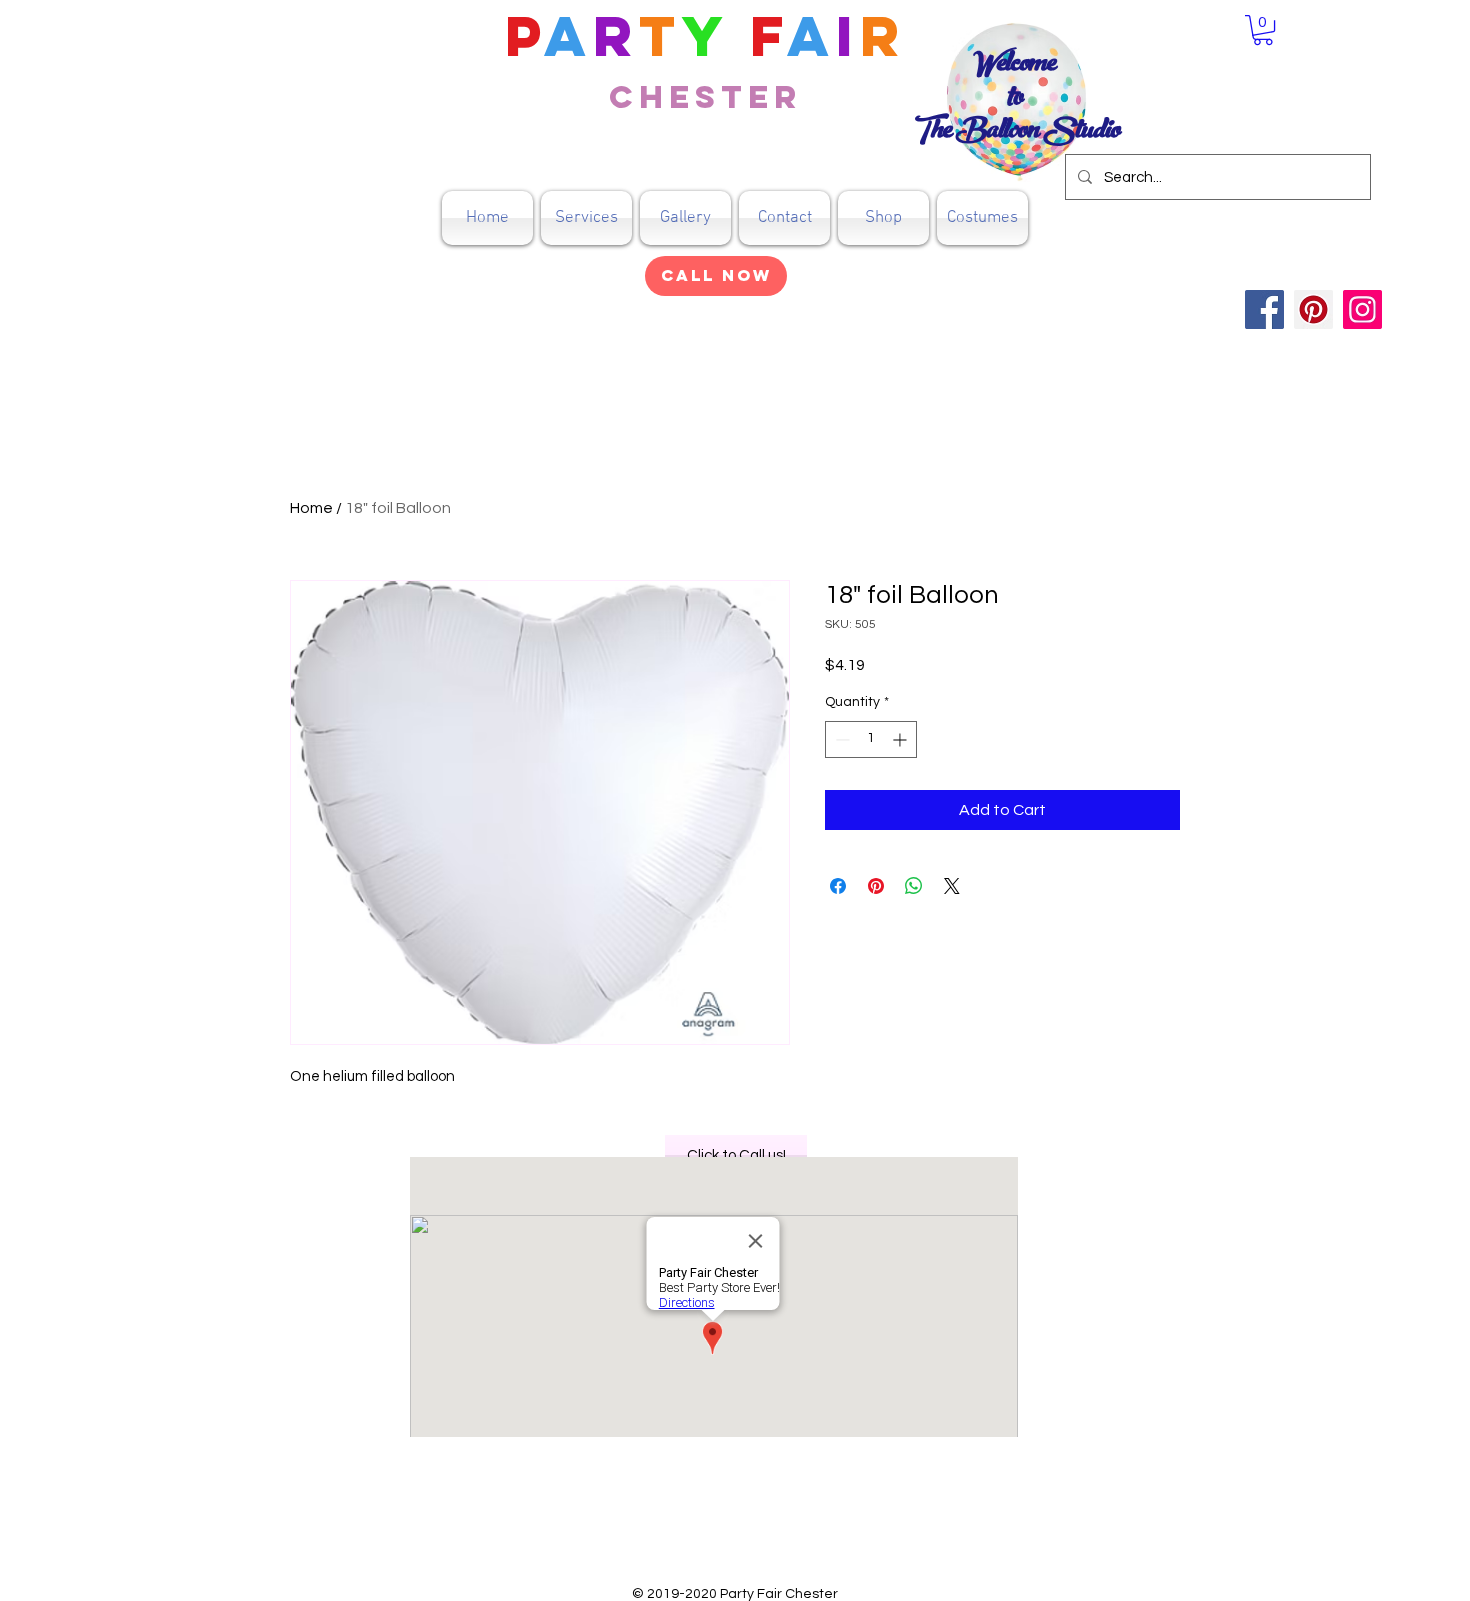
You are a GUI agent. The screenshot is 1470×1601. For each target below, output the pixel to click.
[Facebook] (1264, 309)
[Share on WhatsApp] (914, 886)
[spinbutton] (871, 739)
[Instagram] (1362, 309)
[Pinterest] (1313, 309)
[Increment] (901, 739)
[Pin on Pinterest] (876, 886)
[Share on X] (952, 886)
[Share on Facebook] (838, 886)
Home (311, 508)
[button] (883, 218)
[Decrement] (840, 739)
